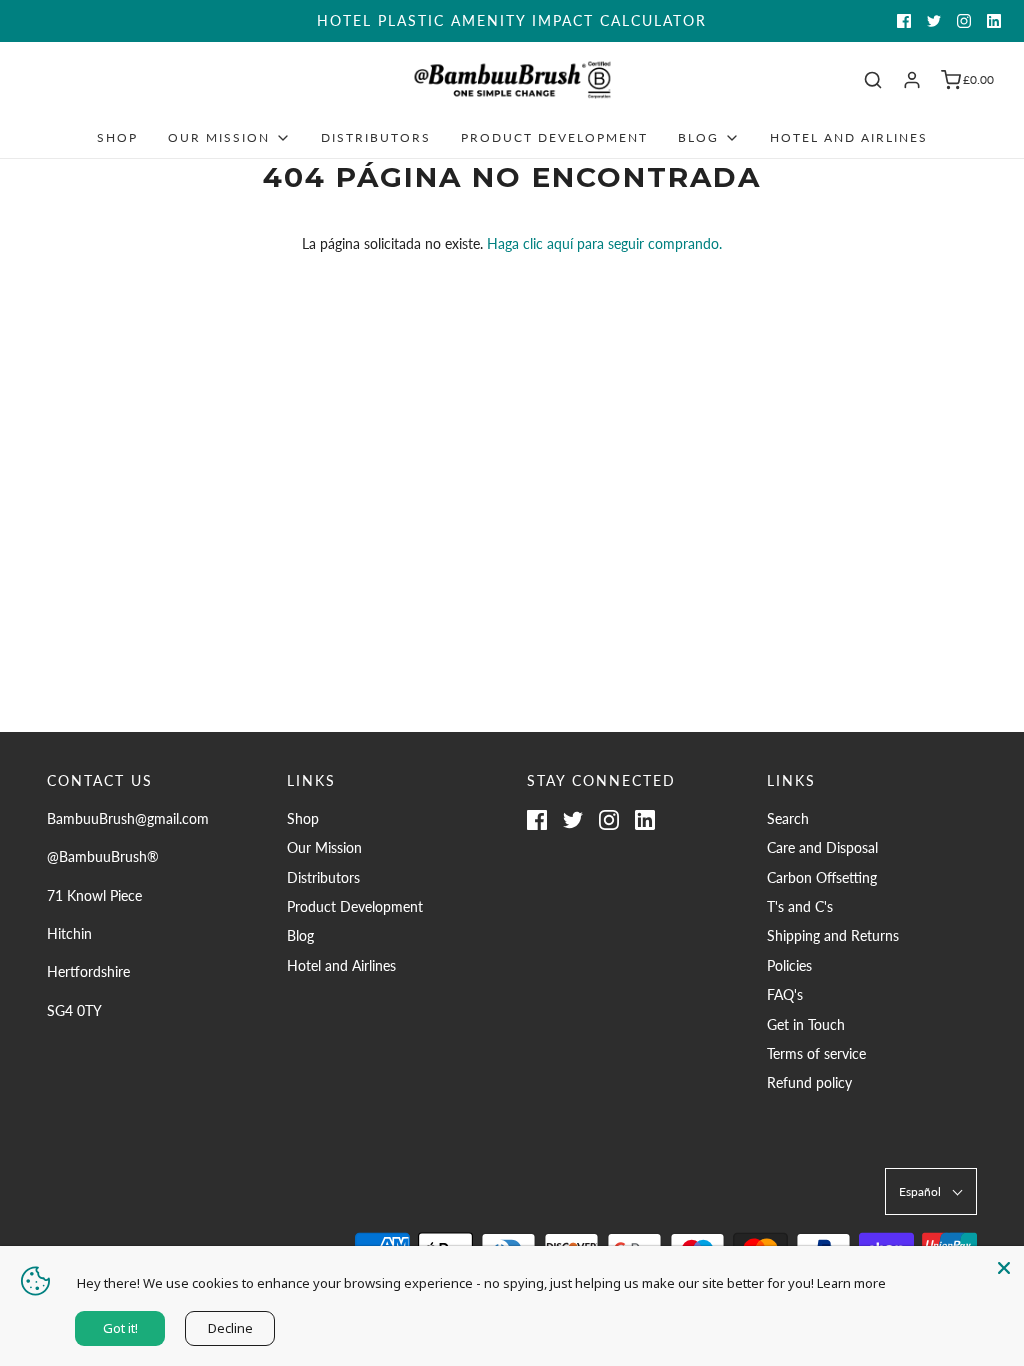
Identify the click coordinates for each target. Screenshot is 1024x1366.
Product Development (554, 137)
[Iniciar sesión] (912, 80)
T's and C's (800, 906)
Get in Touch (806, 1024)
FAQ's (785, 994)
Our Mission (324, 847)
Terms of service (816, 1053)
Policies (789, 965)
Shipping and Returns (833, 935)
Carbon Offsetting (822, 877)
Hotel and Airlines (849, 137)
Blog (300, 935)
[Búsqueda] (873, 80)
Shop (117, 137)
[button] (931, 1191)
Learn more (851, 1283)
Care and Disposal (822, 847)
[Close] (1004, 1266)
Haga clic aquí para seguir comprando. (604, 243)
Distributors (376, 137)
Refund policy (809, 1082)
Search (788, 818)
